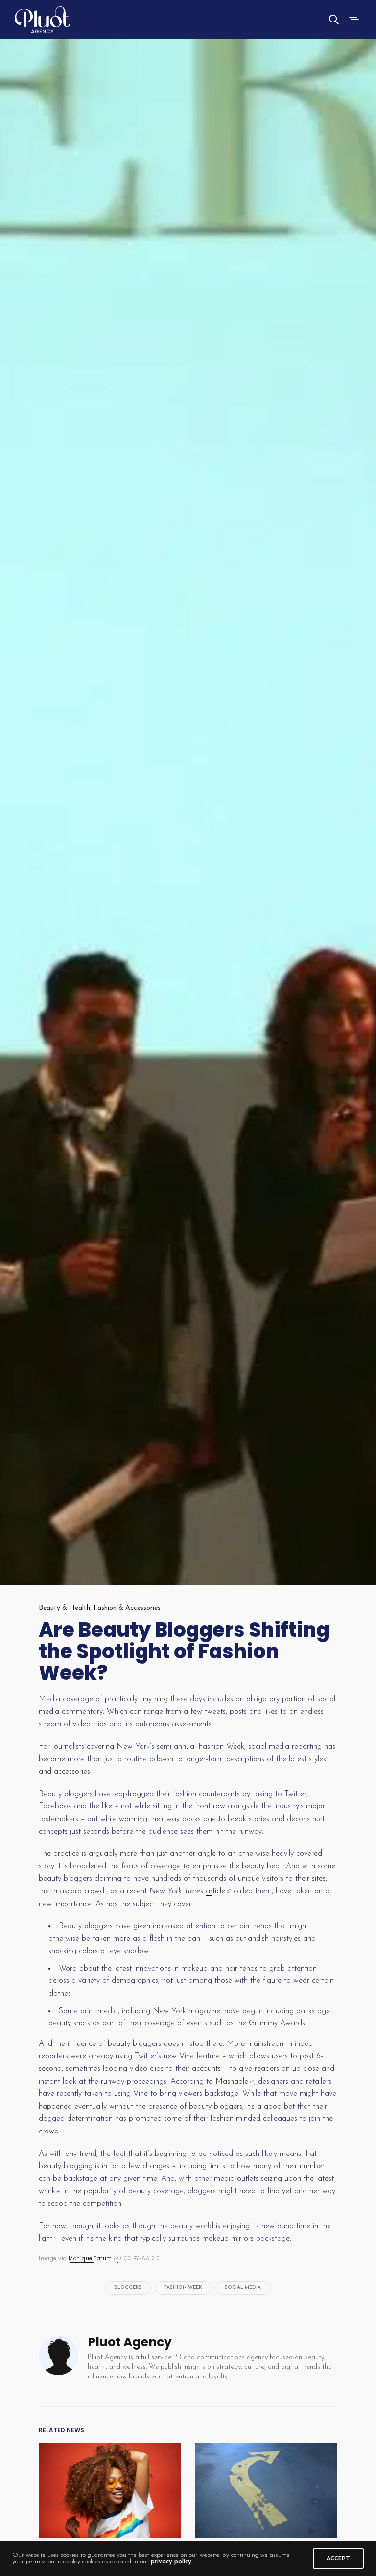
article (215, 1891)
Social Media (243, 2288)
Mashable (232, 2082)
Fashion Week (183, 2288)
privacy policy (171, 2562)
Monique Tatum (90, 2258)
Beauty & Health (64, 1608)
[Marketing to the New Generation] (110, 2491)
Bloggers (128, 2288)
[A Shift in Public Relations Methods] (266, 2491)
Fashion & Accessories (127, 1608)
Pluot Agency (130, 2342)
